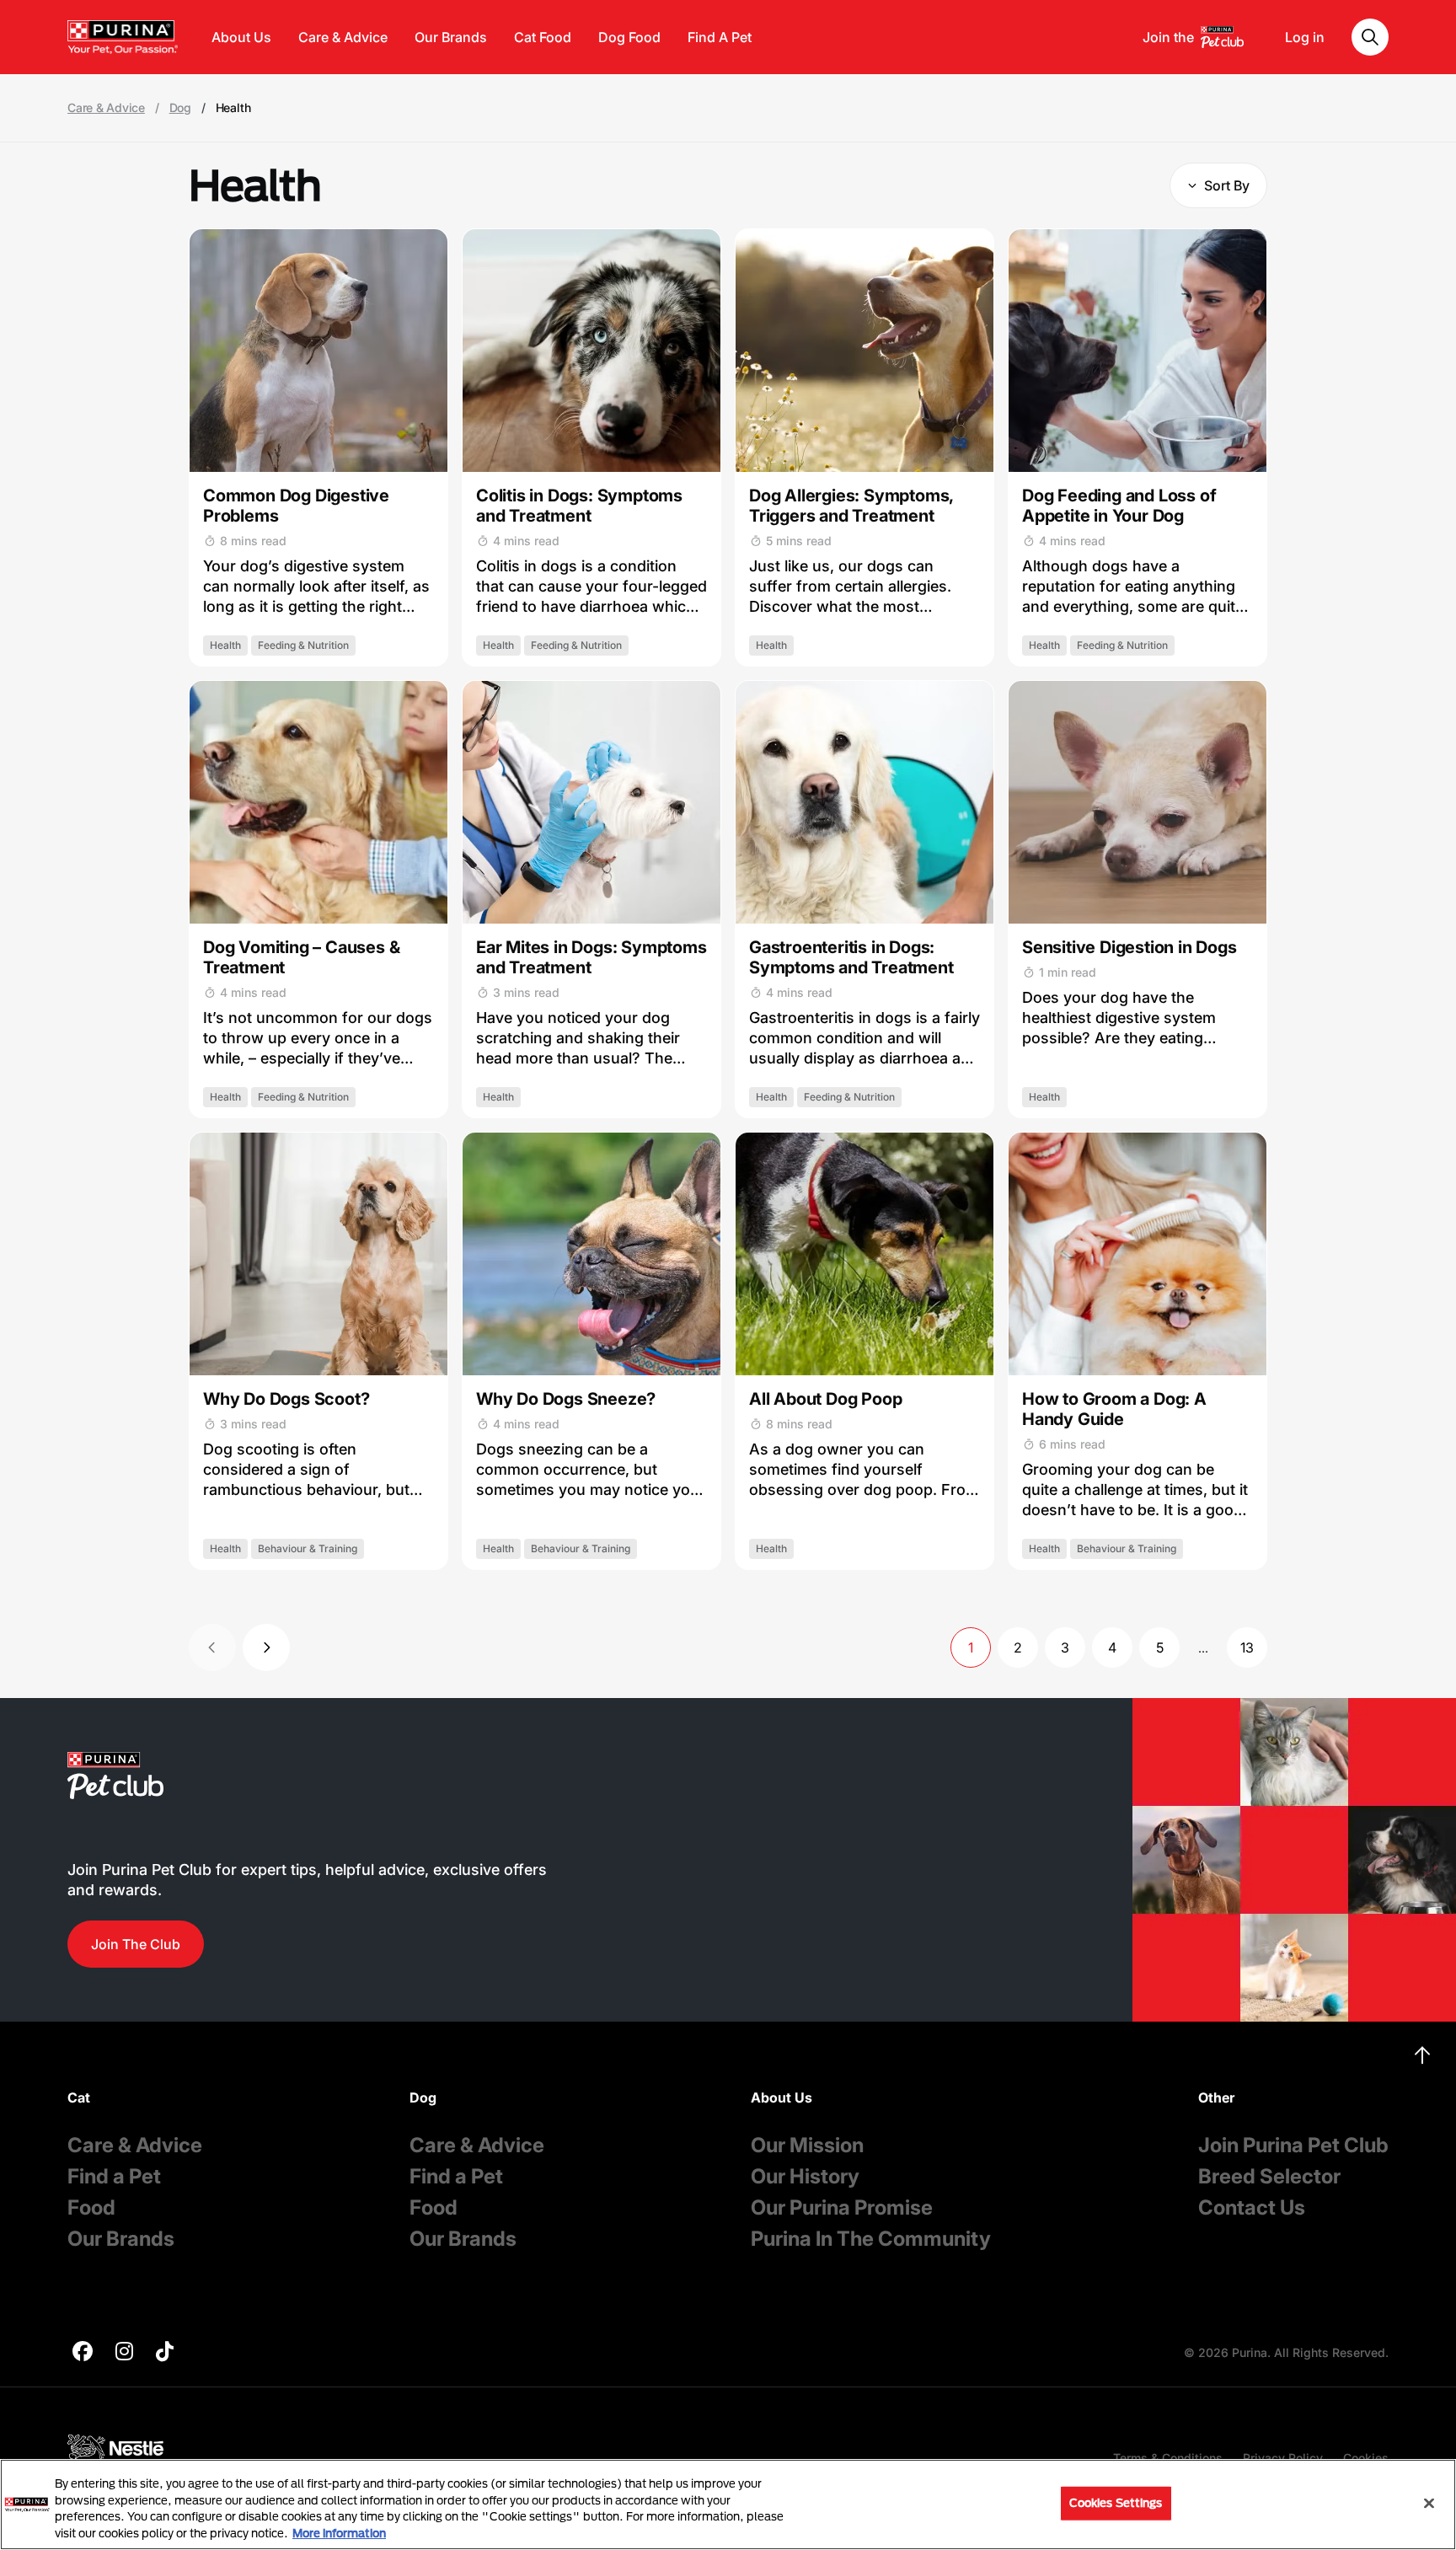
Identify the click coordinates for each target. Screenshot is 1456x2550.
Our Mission (807, 2145)
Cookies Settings (1116, 2503)
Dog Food (629, 37)
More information (339, 2532)
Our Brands (451, 37)
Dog (180, 108)
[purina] (83, 2353)
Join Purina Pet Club (1293, 2145)
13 (1247, 1647)
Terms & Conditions (1168, 2458)
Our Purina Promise (842, 2207)
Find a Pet (114, 2176)
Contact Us (1252, 2207)
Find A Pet (720, 37)
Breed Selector (1269, 2176)
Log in (1305, 37)
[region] (728, 2504)
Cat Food (543, 37)
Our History (805, 2176)
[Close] (1429, 2503)
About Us (241, 37)
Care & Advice (343, 37)
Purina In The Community (871, 2239)
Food (91, 2207)
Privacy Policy (1283, 2458)
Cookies (1366, 2458)
